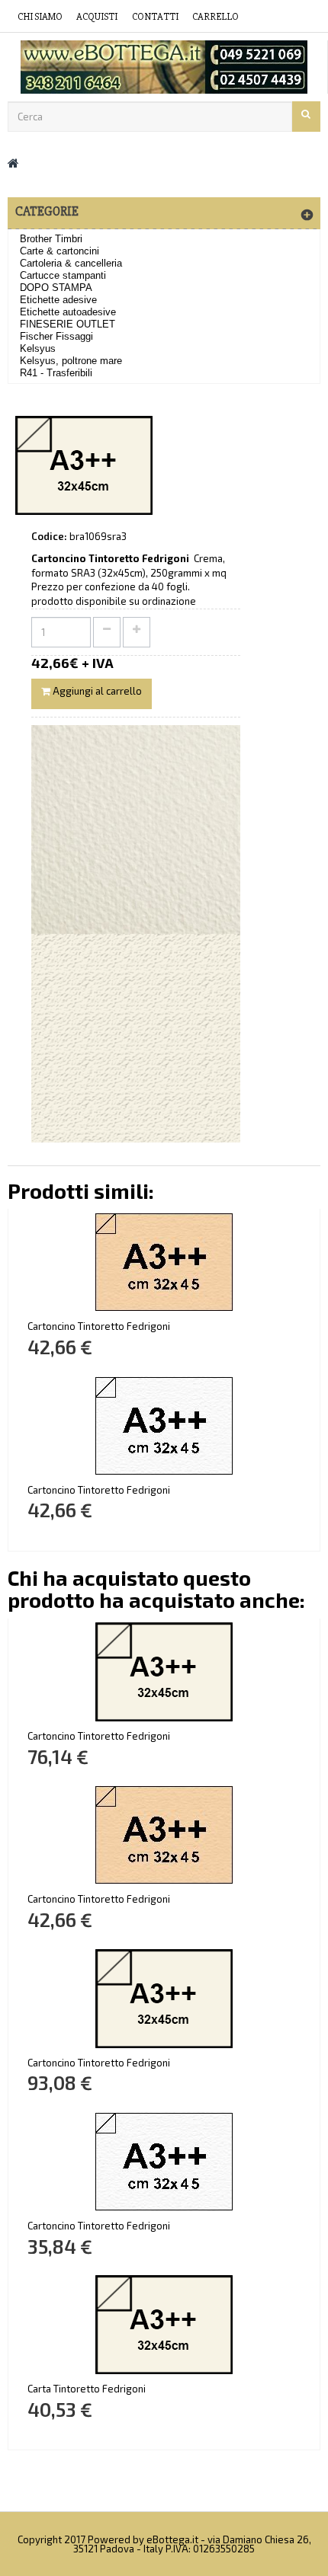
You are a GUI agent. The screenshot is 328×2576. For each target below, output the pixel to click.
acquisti (97, 17)
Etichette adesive (58, 300)
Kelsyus (38, 348)
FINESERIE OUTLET (68, 324)
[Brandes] (164, 67)
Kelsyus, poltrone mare (71, 361)
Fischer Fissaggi (56, 336)
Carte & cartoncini (59, 251)
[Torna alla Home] (13, 163)
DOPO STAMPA (56, 288)
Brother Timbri (51, 239)
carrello (215, 17)
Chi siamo (40, 17)
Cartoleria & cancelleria (71, 263)
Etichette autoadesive (68, 312)
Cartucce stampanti (63, 275)
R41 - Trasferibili (56, 373)
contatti (155, 17)
